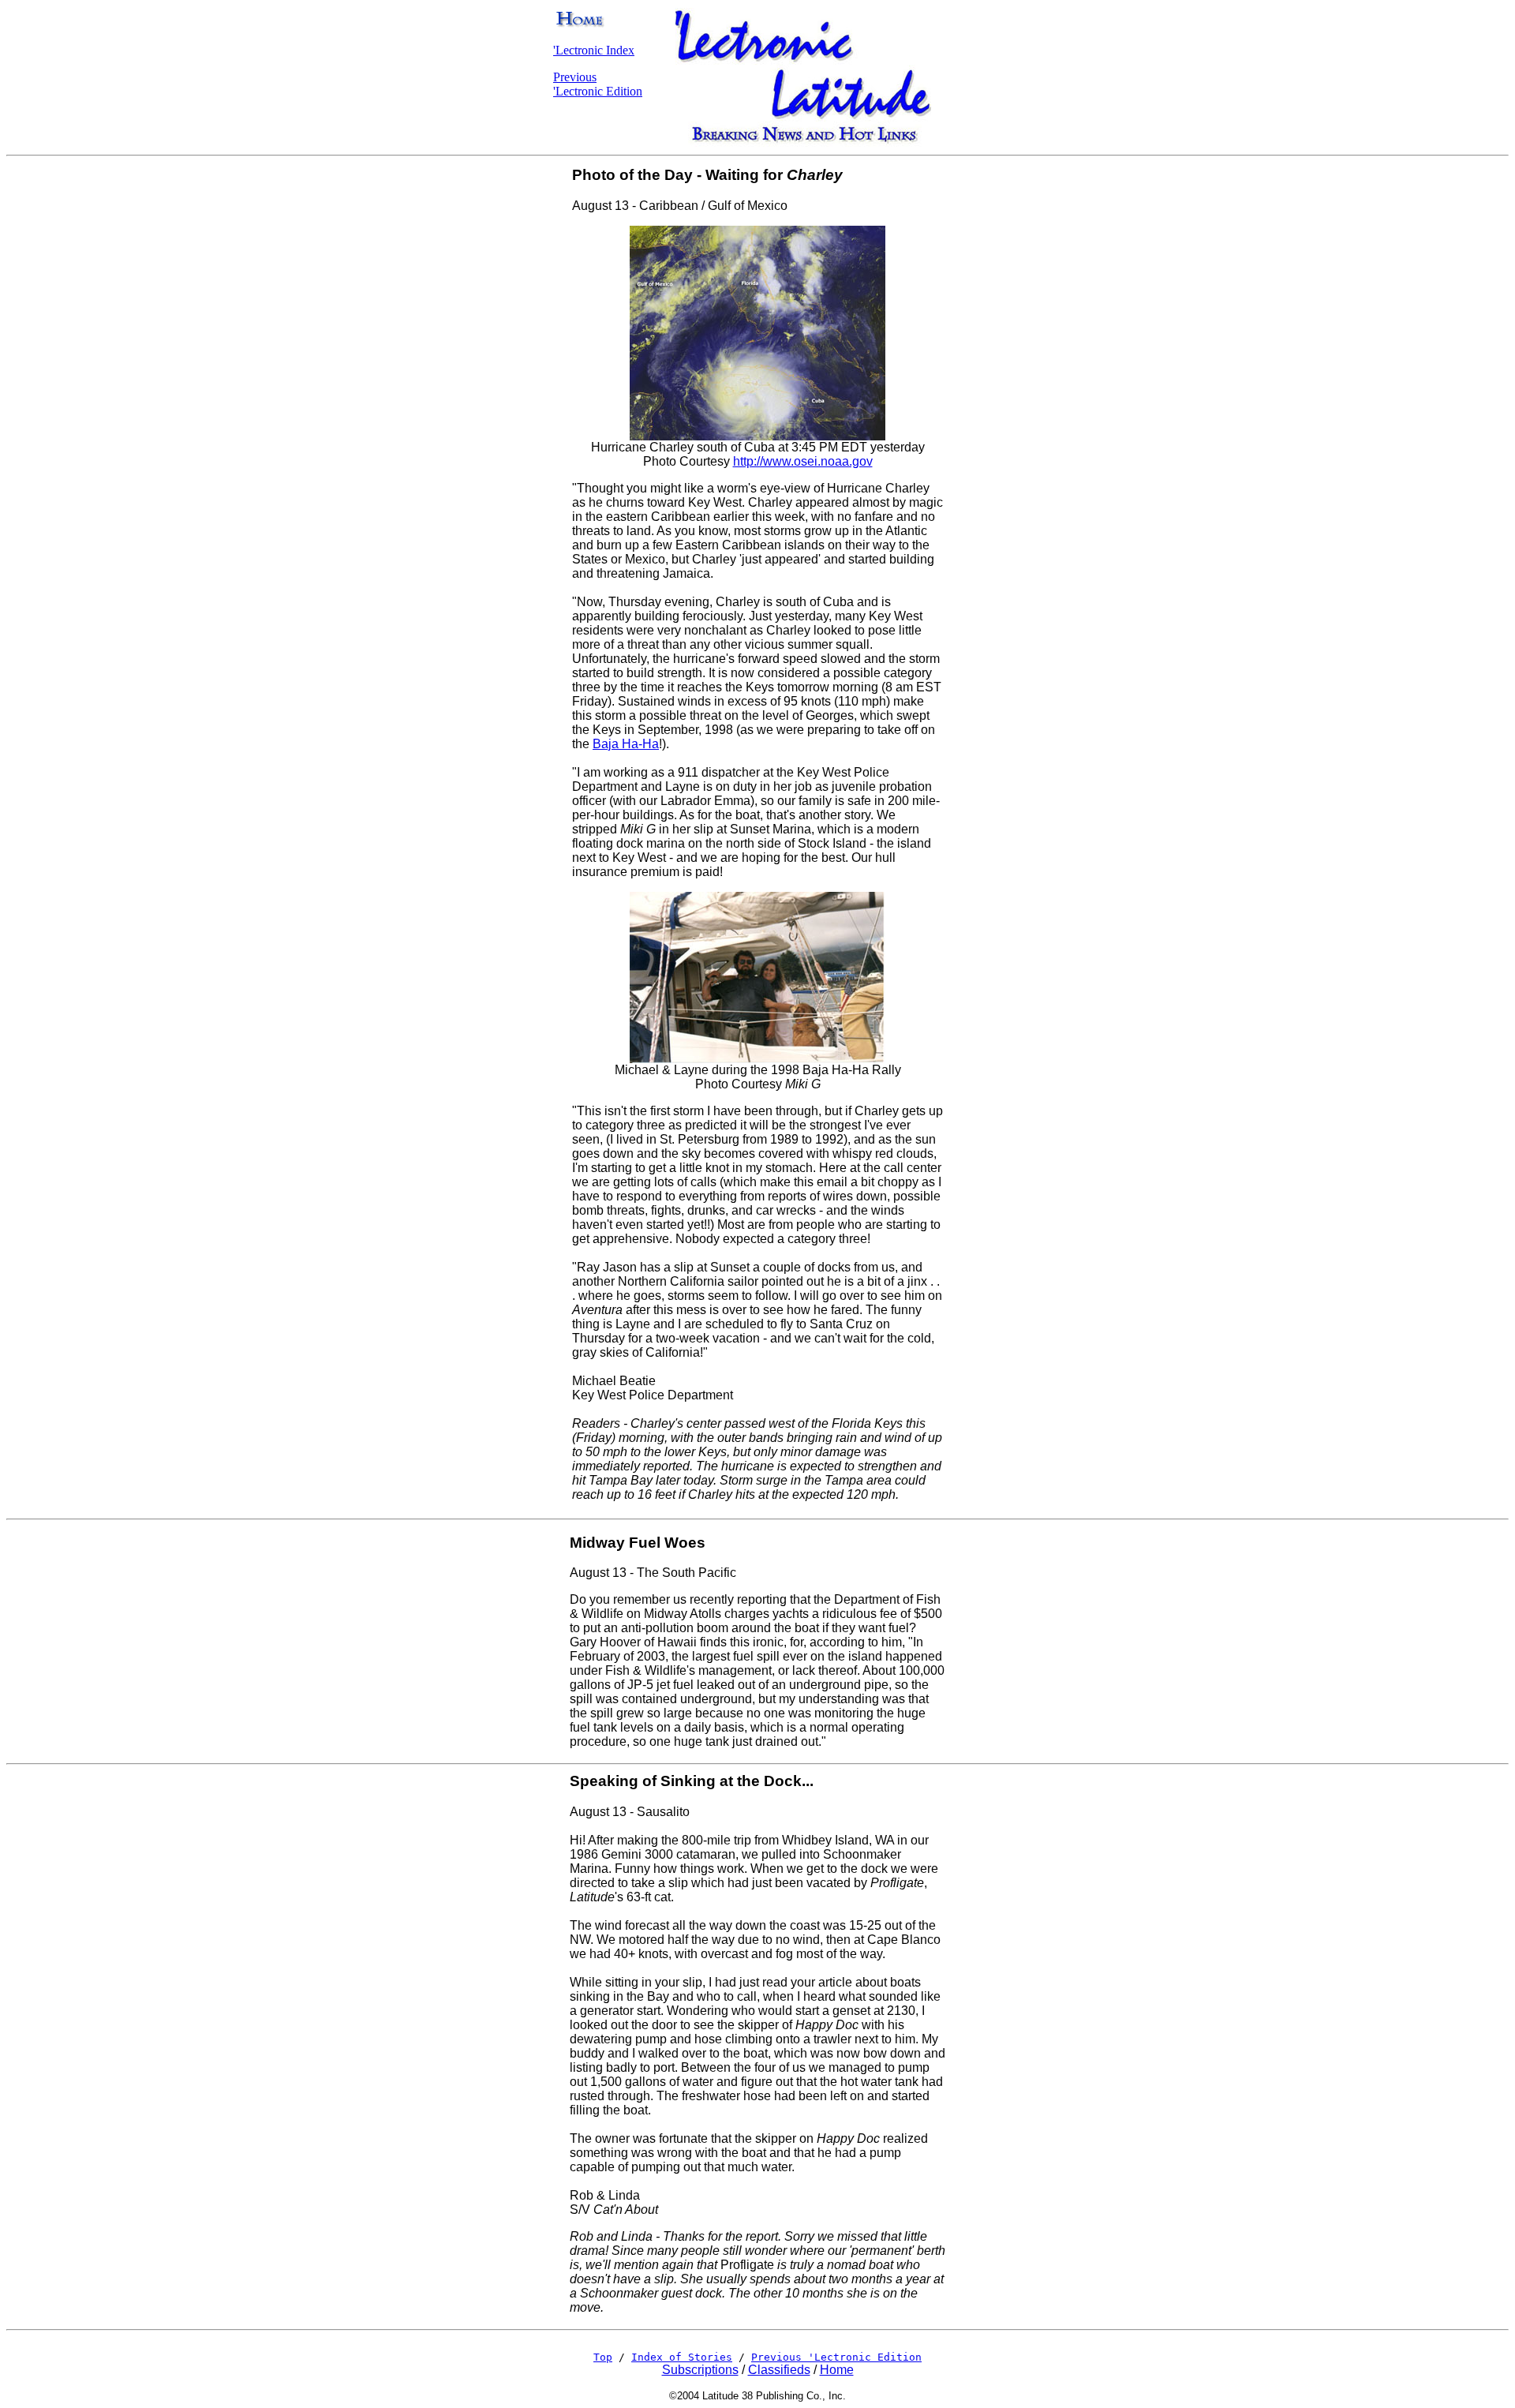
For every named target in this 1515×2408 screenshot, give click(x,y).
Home (837, 2370)
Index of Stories (682, 2357)
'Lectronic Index (594, 50)
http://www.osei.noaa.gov (803, 461)
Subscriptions (700, 2370)
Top (603, 2357)
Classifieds (779, 2370)
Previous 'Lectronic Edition (598, 84)
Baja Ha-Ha (626, 744)
